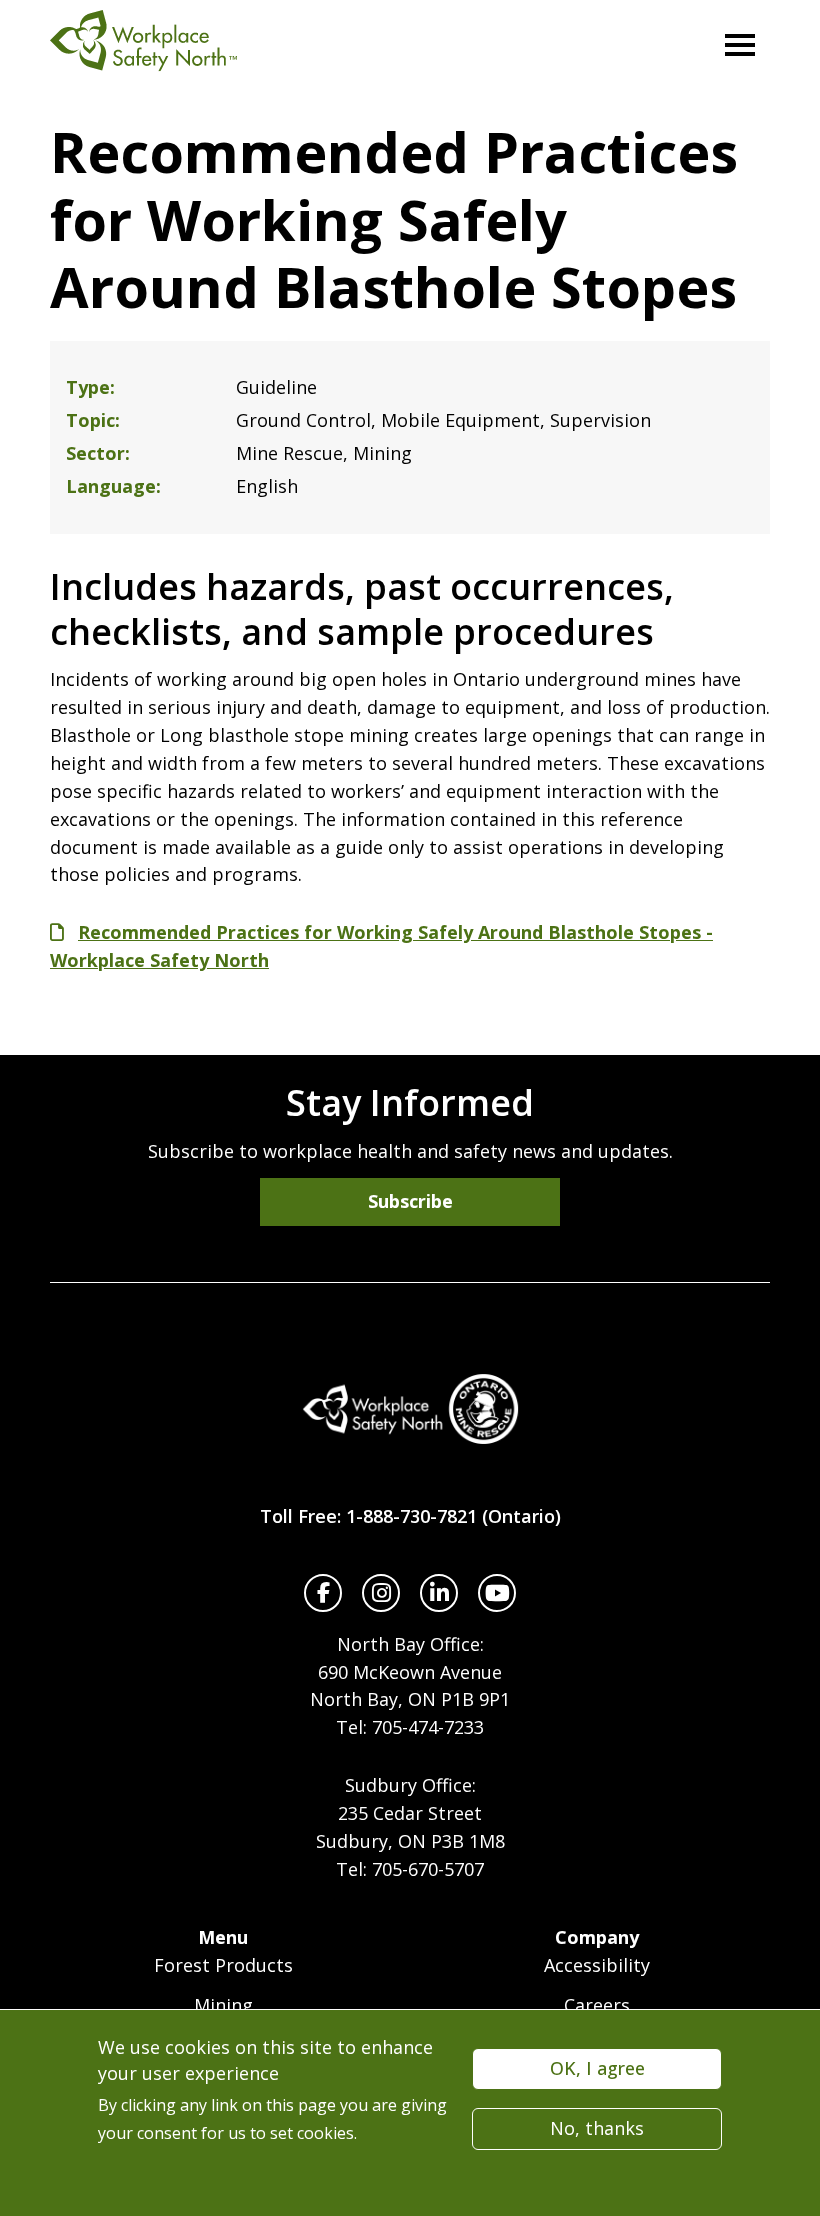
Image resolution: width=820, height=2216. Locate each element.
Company (597, 1937)
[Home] (410, 1409)
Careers (597, 2005)
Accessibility (597, 1965)
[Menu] (740, 45)
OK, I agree (597, 2068)
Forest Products (223, 1965)
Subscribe (410, 1201)
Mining (223, 2005)
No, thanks (597, 2128)
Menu (223, 1937)
